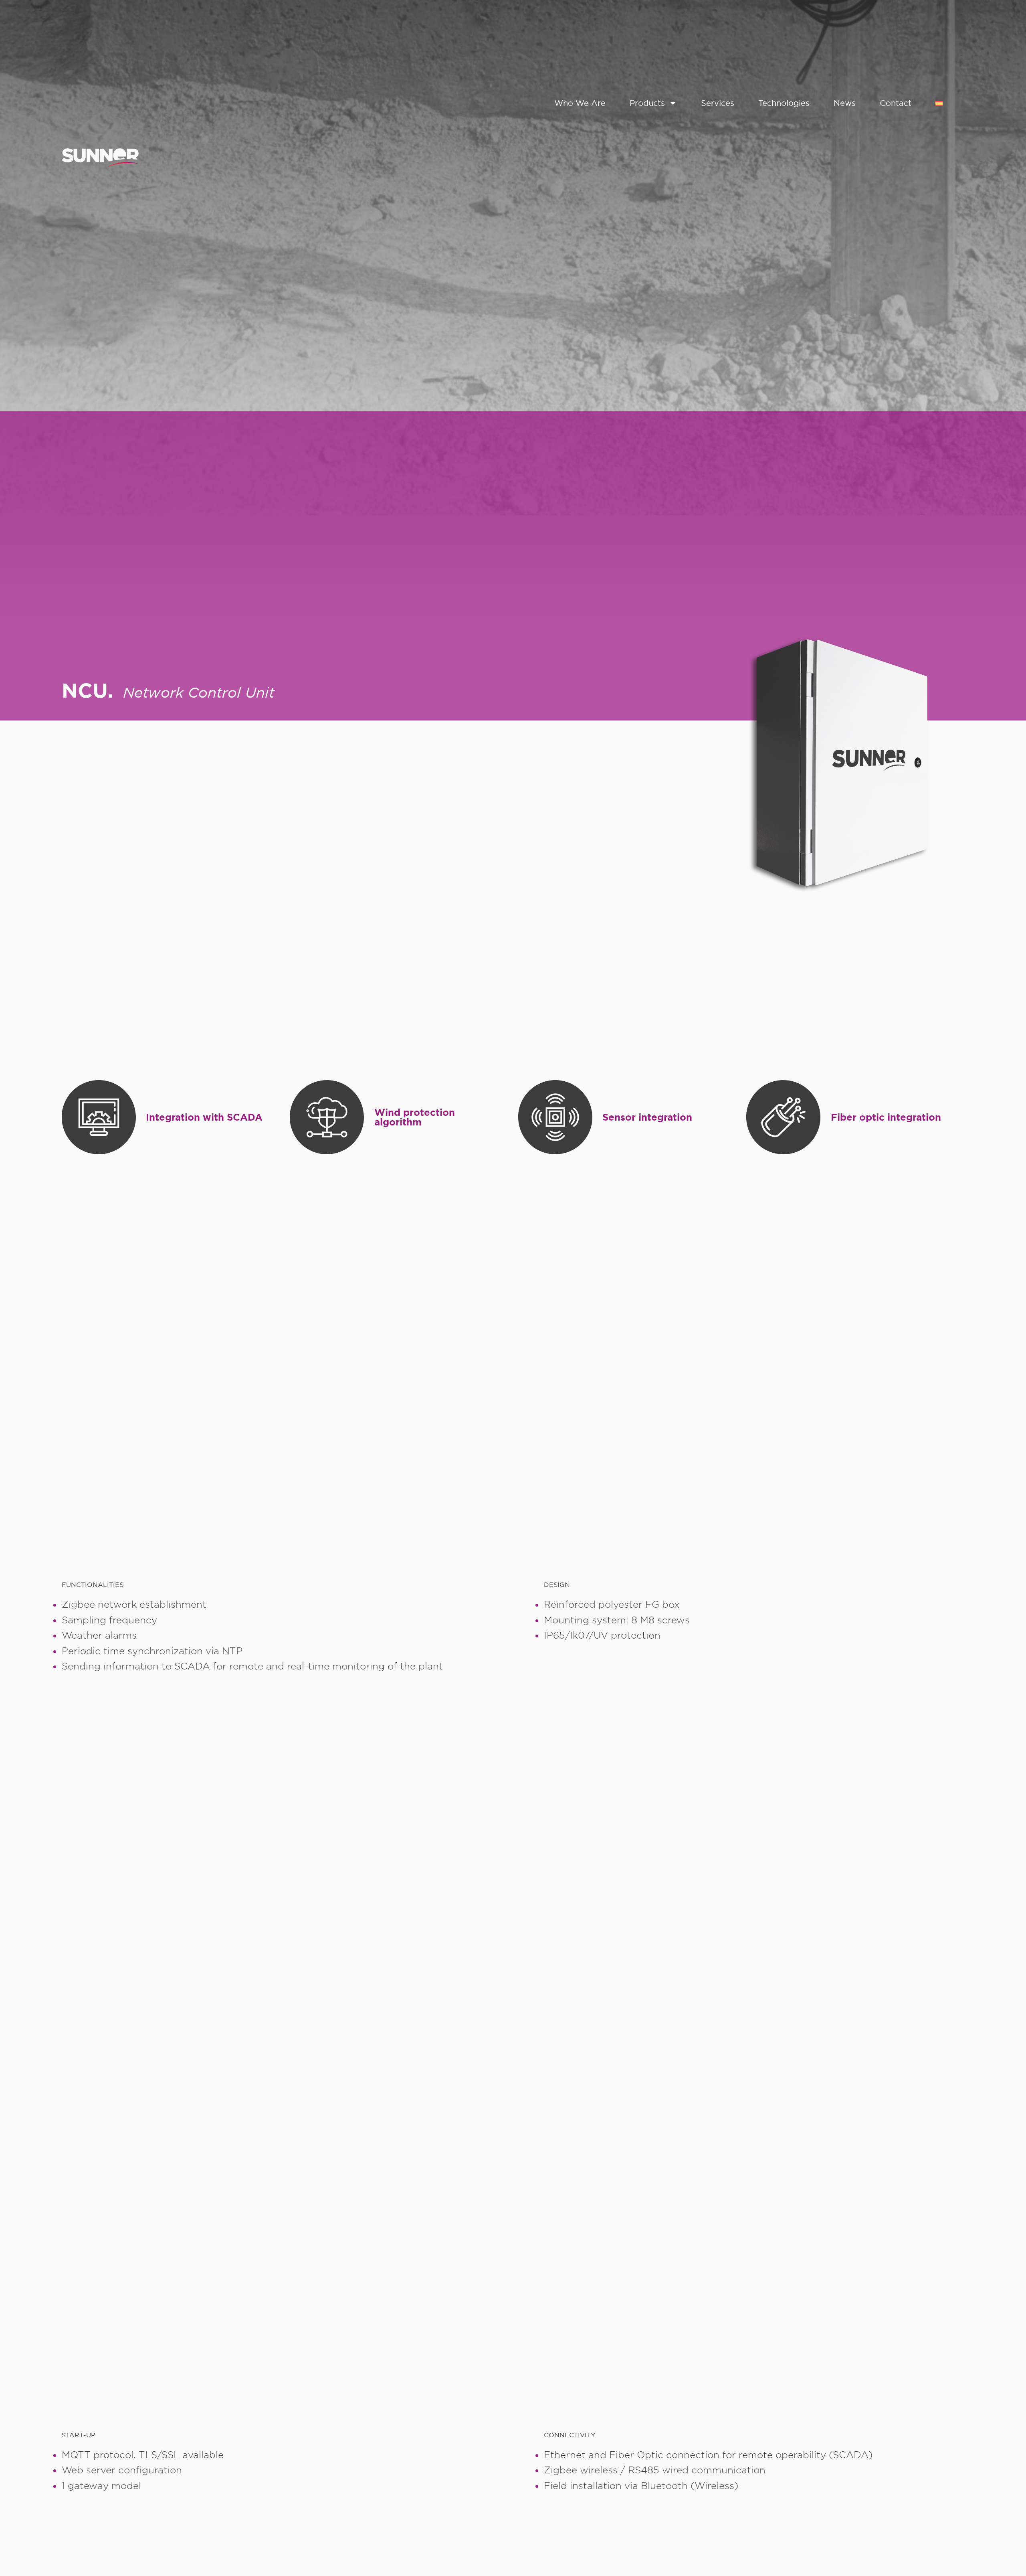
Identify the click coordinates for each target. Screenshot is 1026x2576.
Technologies (784, 103)
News (845, 103)
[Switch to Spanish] (939, 103)
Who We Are (580, 103)
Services (718, 103)
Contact (896, 103)
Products (647, 103)
